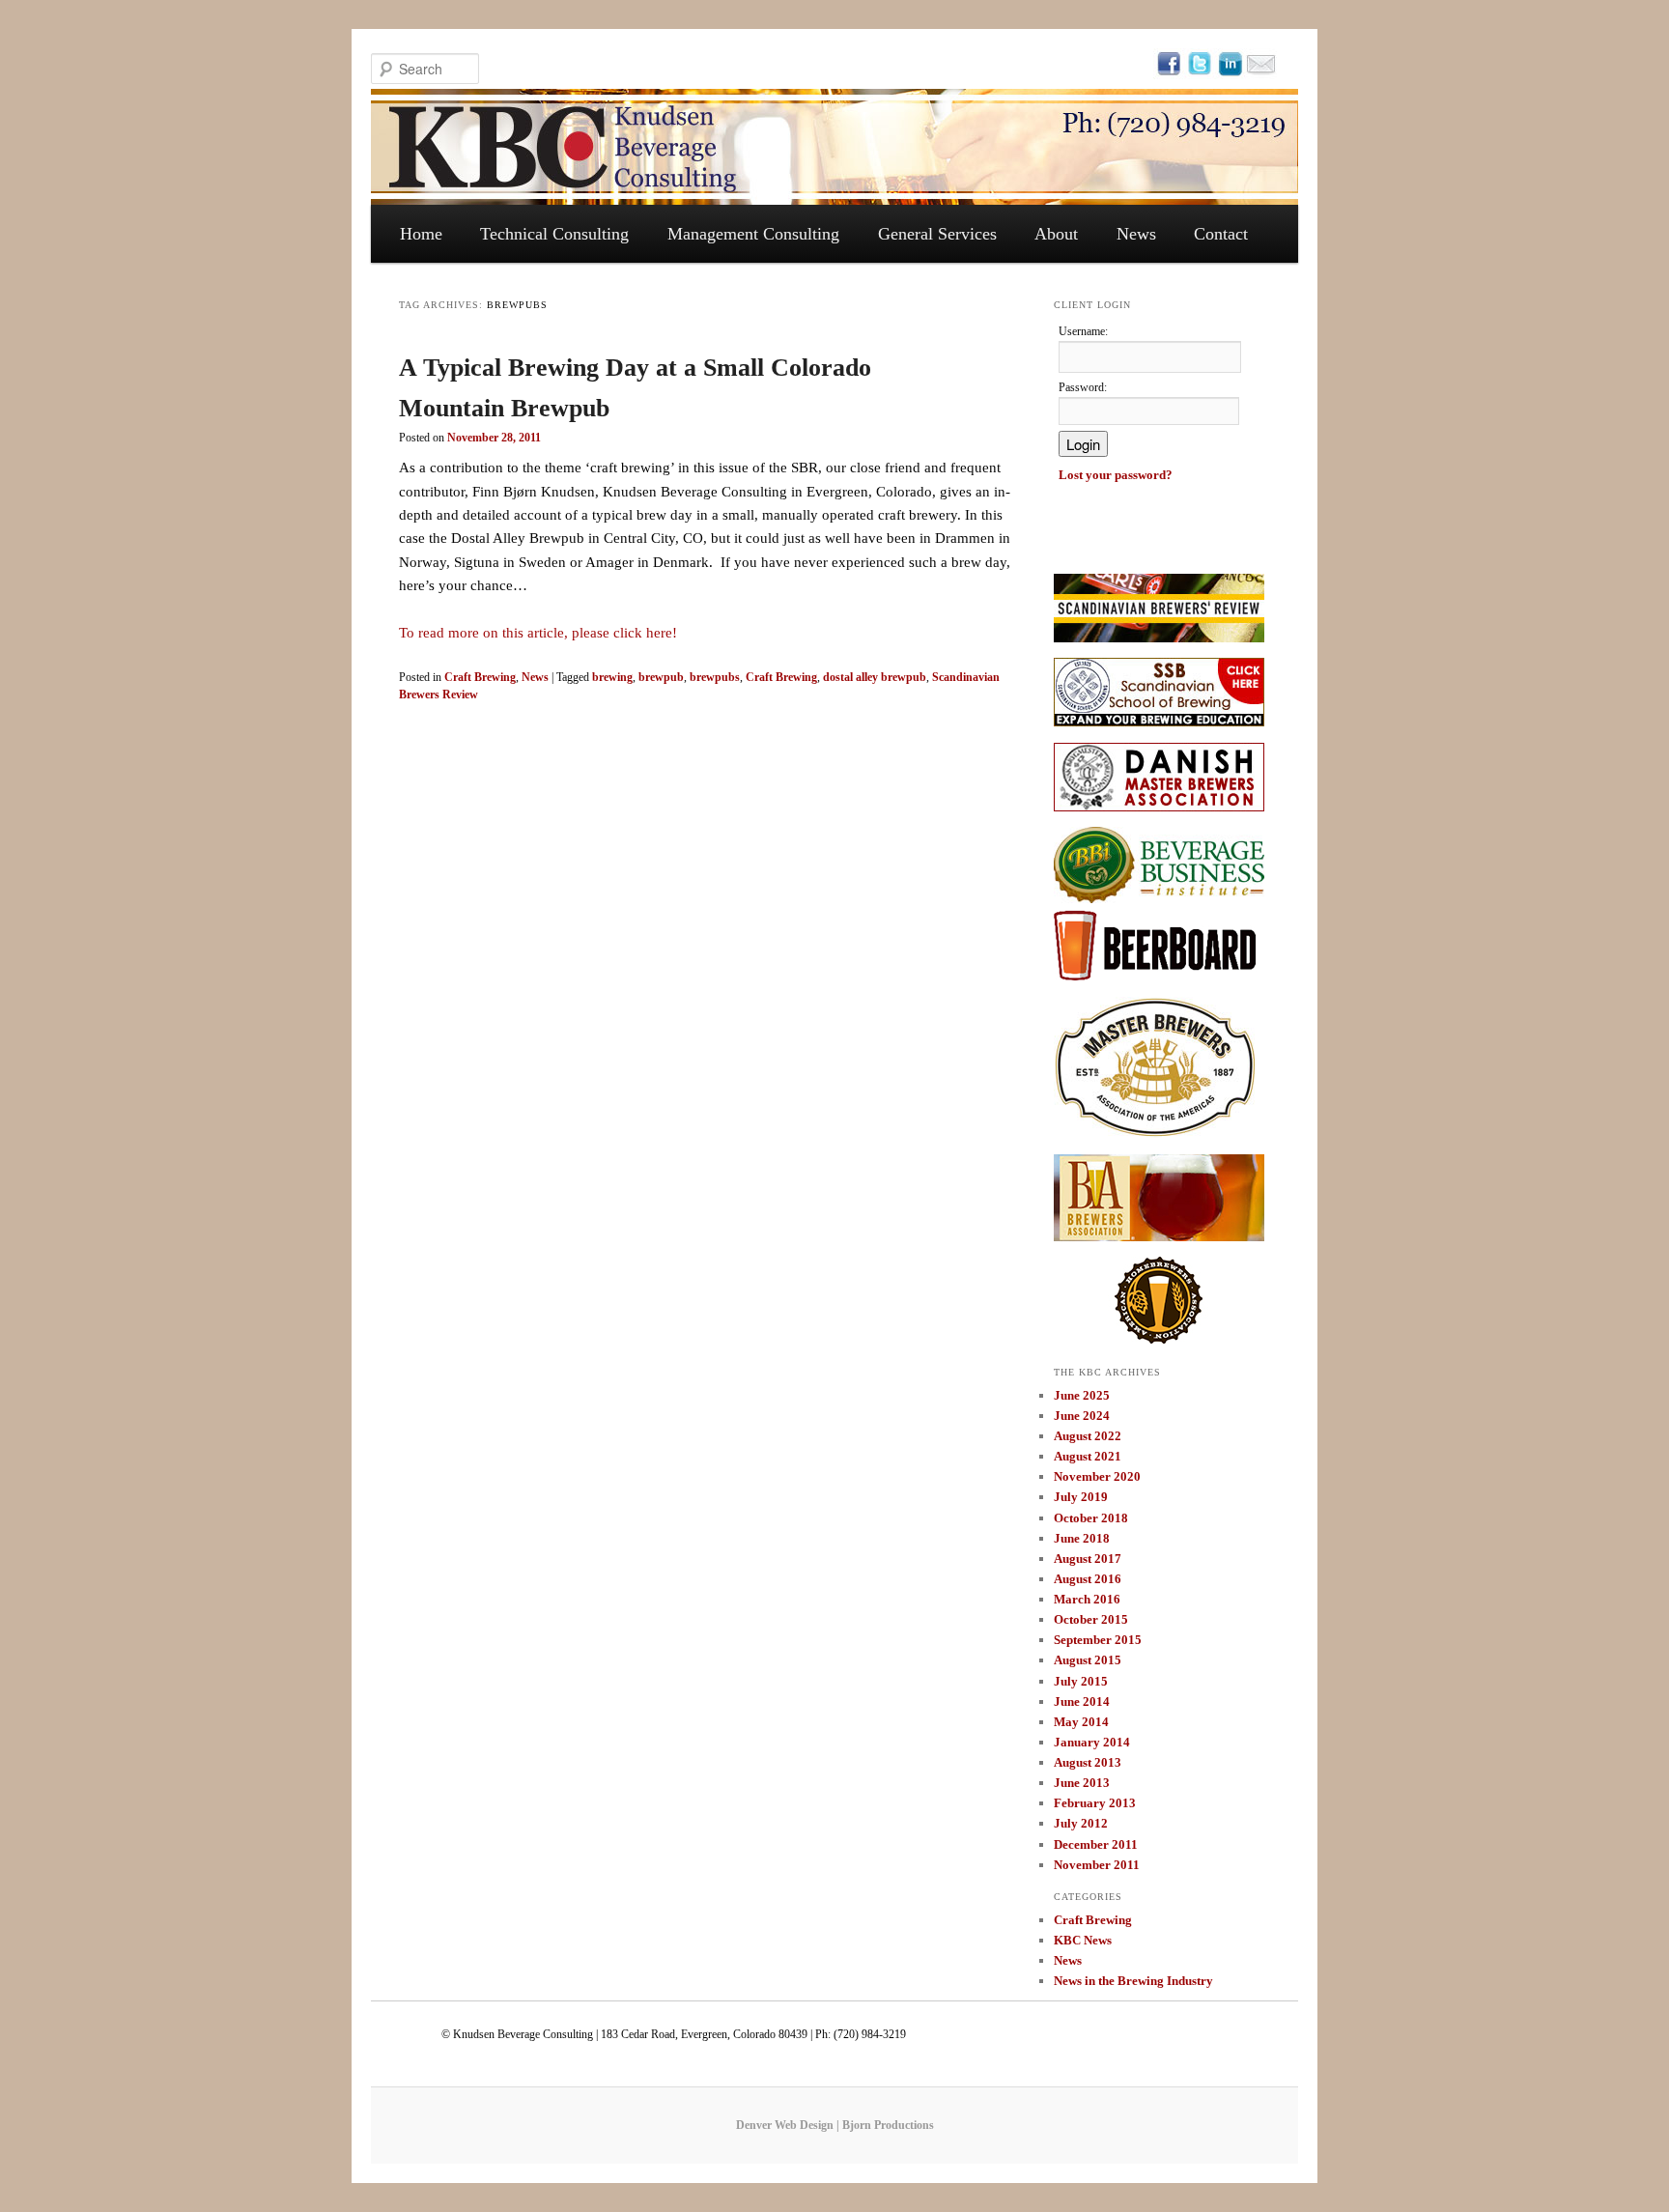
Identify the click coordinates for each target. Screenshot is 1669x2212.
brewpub (661, 677)
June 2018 (1082, 1538)
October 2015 (1091, 1619)
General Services (937, 234)
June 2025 (1082, 1395)
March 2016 (1087, 1599)
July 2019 (1081, 1497)
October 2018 (1091, 1518)
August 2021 (1088, 1456)
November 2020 (1097, 1476)
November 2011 (1097, 1865)
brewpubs (715, 677)
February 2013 (1095, 1803)
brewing (612, 677)
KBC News (1083, 1940)
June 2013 (1082, 1783)
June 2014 (1082, 1702)
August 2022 (1088, 1436)
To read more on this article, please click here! (538, 633)
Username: (1083, 331)
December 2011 (1096, 1844)
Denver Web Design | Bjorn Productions (835, 2125)
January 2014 (1092, 1742)
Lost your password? (1116, 475)
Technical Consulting (554, 234)
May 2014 (1081, 1722)
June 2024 (1082, 1416)
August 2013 (1088, 1762)
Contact (1221, 234)
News (1136, 234)
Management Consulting (753, 234)
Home (421, 234)
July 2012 (1081, 1823)
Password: (1083, 387)
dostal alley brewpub (875, 677)
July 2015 (1081, 1681)
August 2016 (1088, 1579)
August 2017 (1088, 1559)
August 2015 (1088, 1660)
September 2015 (1098, 1640)
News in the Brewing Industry (1133, 1981)
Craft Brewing (480, 677)
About (1056, 234)
